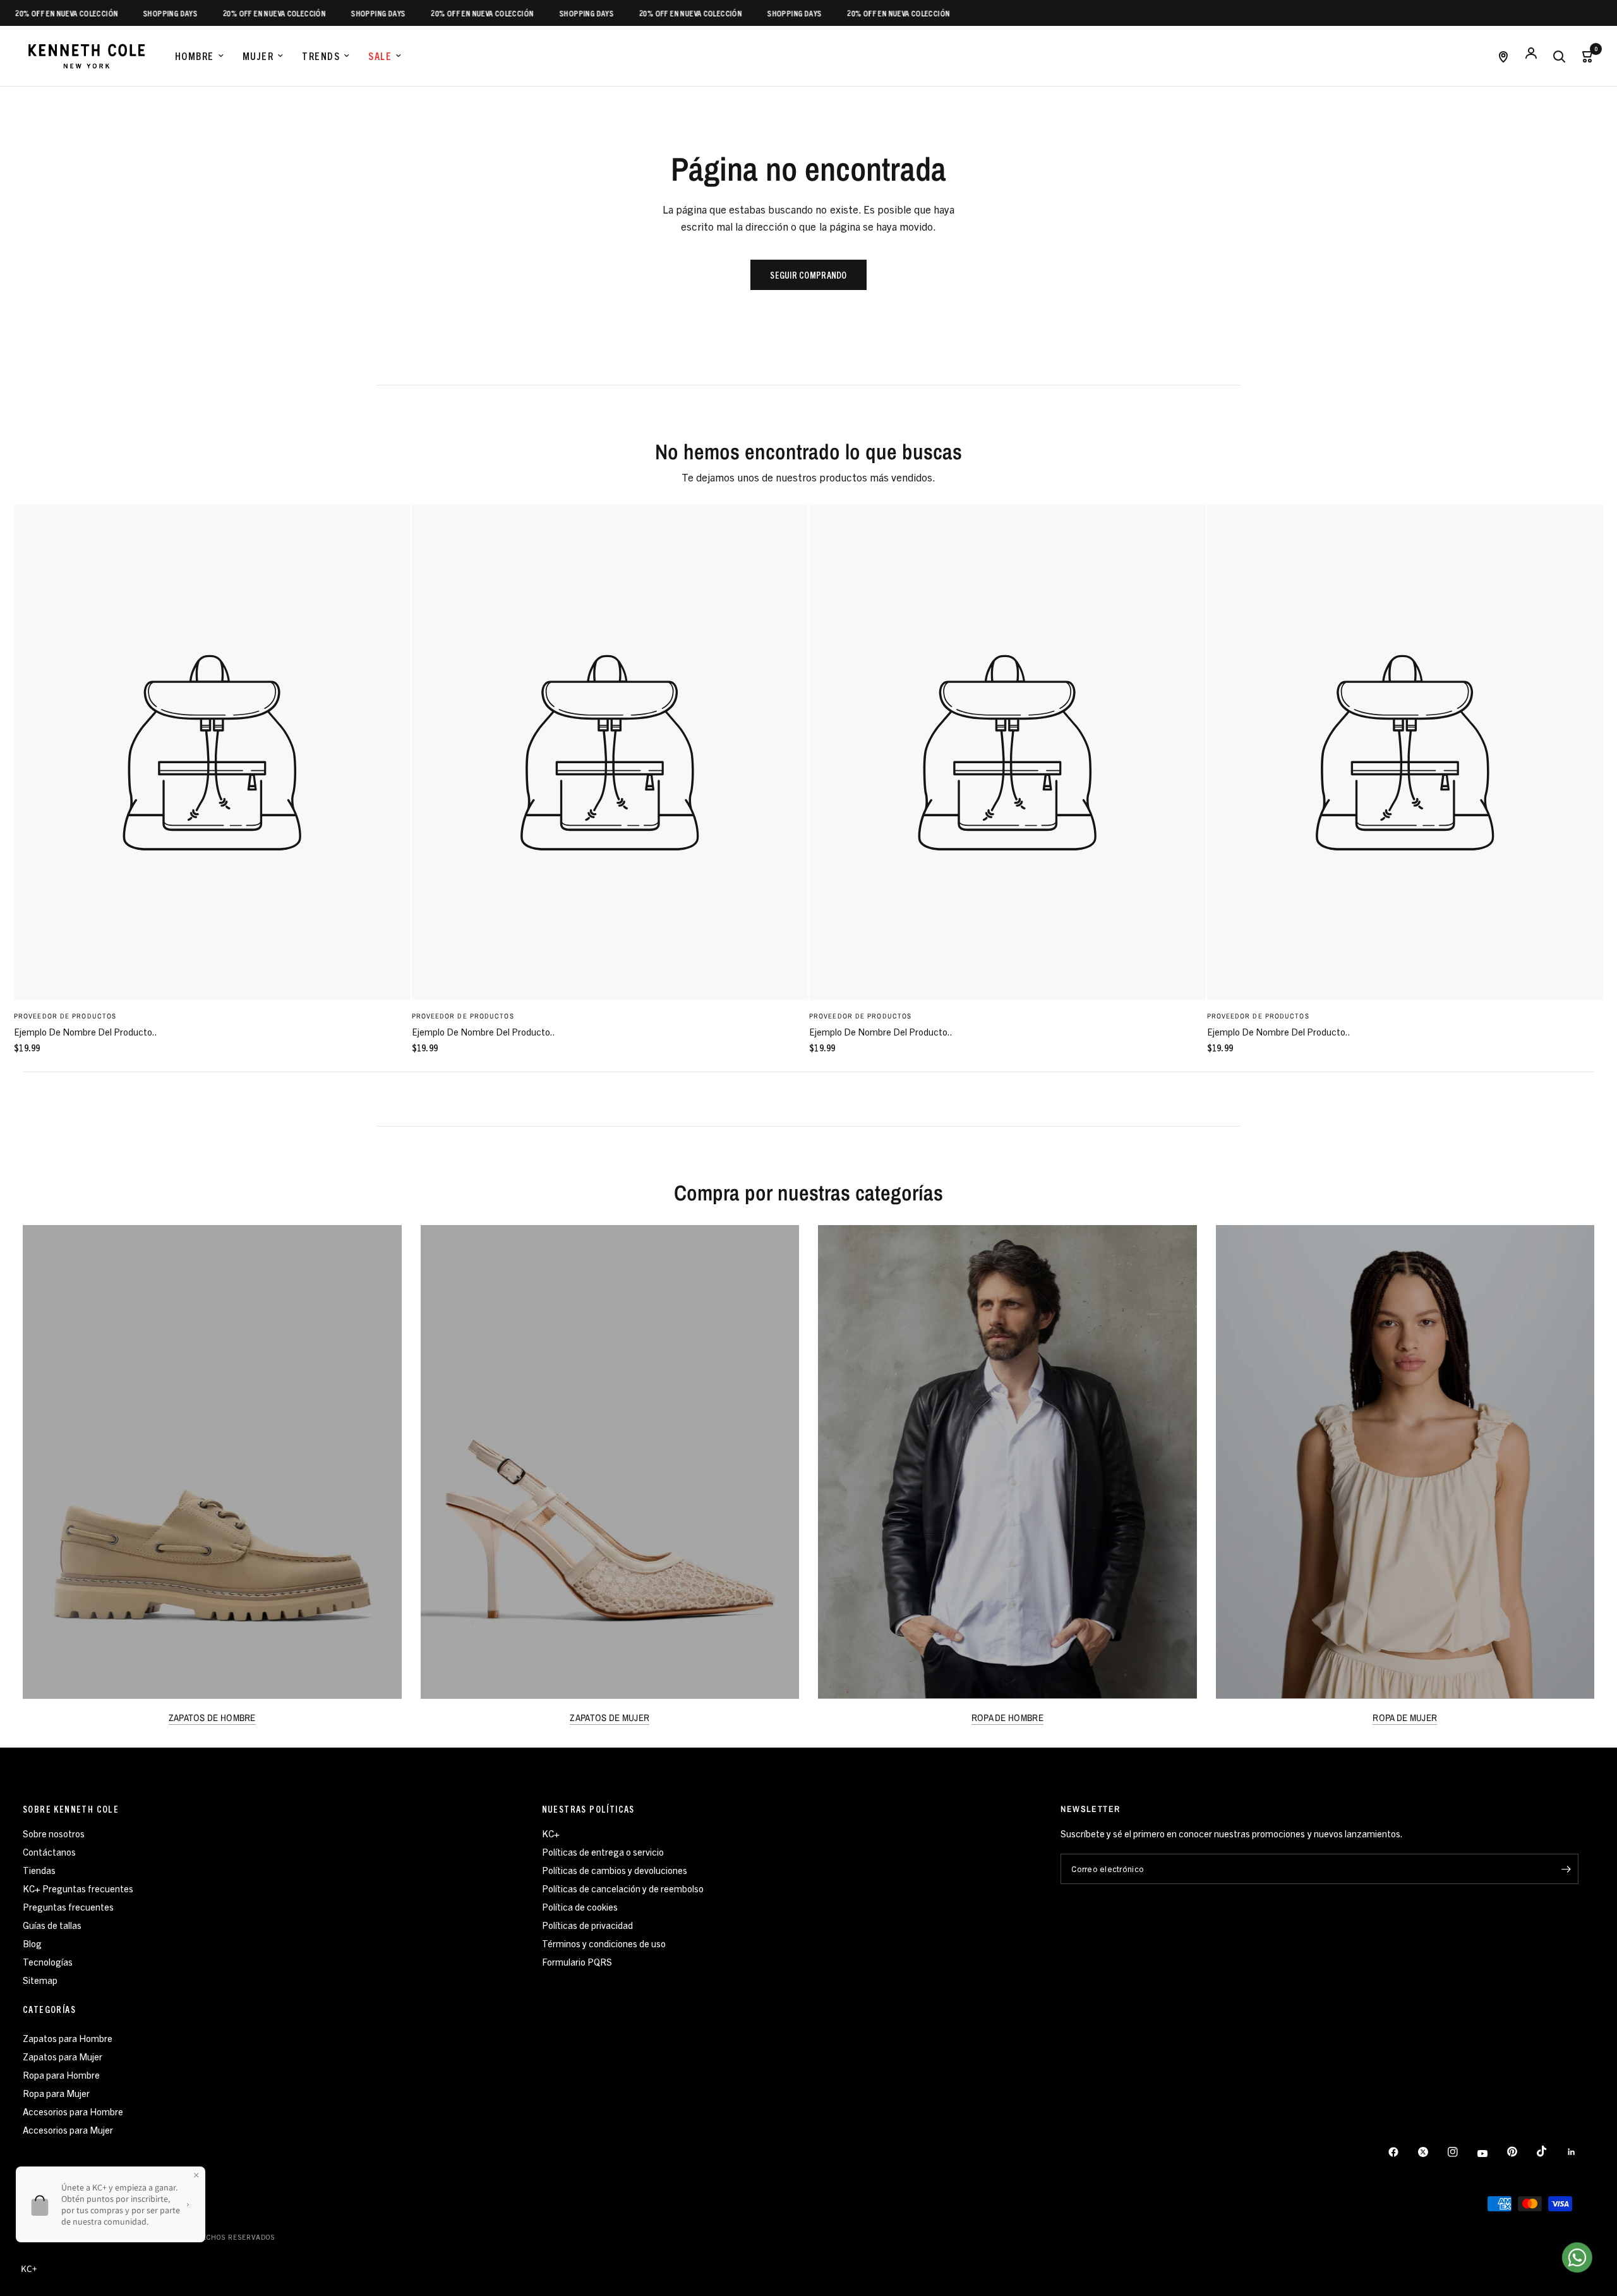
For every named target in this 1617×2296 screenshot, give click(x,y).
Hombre (195, 56)
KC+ (551, 1833)
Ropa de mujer (1405, 1718)
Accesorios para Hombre (73, 2111)
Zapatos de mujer (610, 1718)
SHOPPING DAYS (120, 13)
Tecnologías (48, 1961)
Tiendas (39, 1870)
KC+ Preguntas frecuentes (78, 1888)
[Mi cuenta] (1531, 56)
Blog (32, 1943)
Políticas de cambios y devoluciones (615, 1870)
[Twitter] (1432, 2152)
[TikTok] (1551, 2151)
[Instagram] (1462, 2152)
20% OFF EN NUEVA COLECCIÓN (224, 13)
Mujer (258, 56)
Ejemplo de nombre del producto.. (86, 1031)
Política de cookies (580, 1906)
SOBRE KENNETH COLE (71, 1809)
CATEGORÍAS (49, 2009)
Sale (380, 56)
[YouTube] (1491, 2154)
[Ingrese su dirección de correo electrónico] (1566, 1869)
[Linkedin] (1580, 2152)
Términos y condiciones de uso (604, 1943)
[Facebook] (1402, 2152)
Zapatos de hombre (212, 1718)
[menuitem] (199, 56)
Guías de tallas (52, 1925)
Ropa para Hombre (61, 2075)
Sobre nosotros (54, 1833)
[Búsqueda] (1559, 56)
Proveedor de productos (65, 1016)
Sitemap (40, 1980)
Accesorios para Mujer (68, 2130)
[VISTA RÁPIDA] (212, 752)
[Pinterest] (1521, 2152)
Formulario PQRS (577, 1961)
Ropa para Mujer (56, 2093)
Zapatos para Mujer (63, 2056)
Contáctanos (49, 1852)
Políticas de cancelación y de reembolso (623, 1888)
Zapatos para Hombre (68, 2038)
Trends (321, 56)
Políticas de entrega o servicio (603, 1852)
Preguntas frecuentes (68, 1906)
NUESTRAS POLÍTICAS (588, 1809)
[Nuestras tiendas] (1503, 56)
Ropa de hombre (1007, 1718)
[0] (1584, 56)
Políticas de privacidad (587, 1925)
